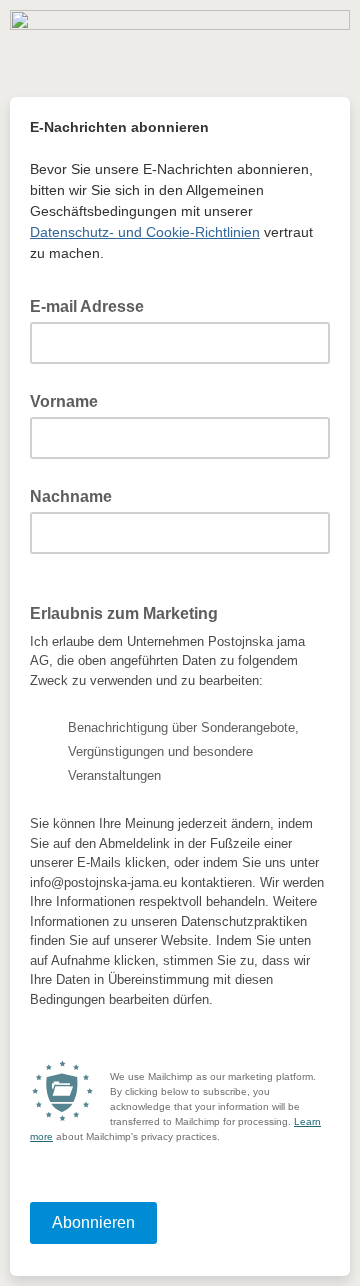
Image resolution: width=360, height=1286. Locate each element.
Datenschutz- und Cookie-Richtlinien (145, 232)
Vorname (64, 401)
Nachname (71, 496)
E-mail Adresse (93, 305)
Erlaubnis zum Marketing (124, 613)
